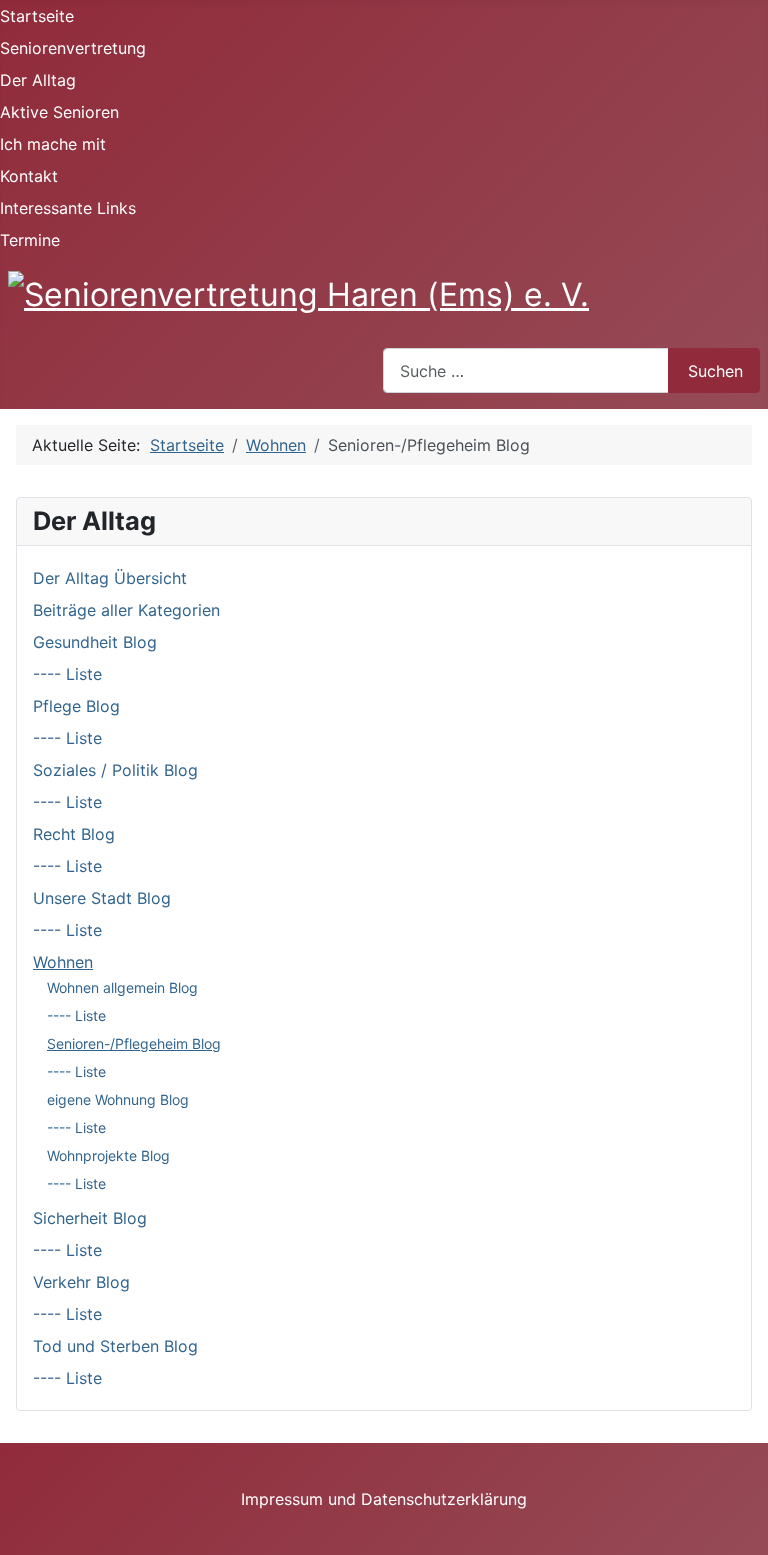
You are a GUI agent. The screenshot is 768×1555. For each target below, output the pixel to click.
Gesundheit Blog (95, 642)
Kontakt (29, 176)
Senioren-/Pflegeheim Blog (134, 1043)
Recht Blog (74, 834)
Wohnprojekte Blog (108, 1155)
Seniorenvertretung (73, 48)
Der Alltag (38, 80)
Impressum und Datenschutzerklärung (384, 1499)
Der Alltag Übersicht (110, 578)
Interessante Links (68, 208)
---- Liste (67, 674)
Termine (30, 240)
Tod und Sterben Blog (115, 1346)
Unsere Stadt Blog (102, 898)
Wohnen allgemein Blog (122, 987)
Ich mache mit (53, 144)
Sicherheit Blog (90, 1218)
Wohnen (63, 962)
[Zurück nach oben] (743, 1530)
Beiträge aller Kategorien (126, 610)
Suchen (715, 371)
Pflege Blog (76, 706)
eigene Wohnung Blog (118, 1099)
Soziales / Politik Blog (115, 770)
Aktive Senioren (59, 112)
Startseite (37, 16)
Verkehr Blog (81, 1282)
